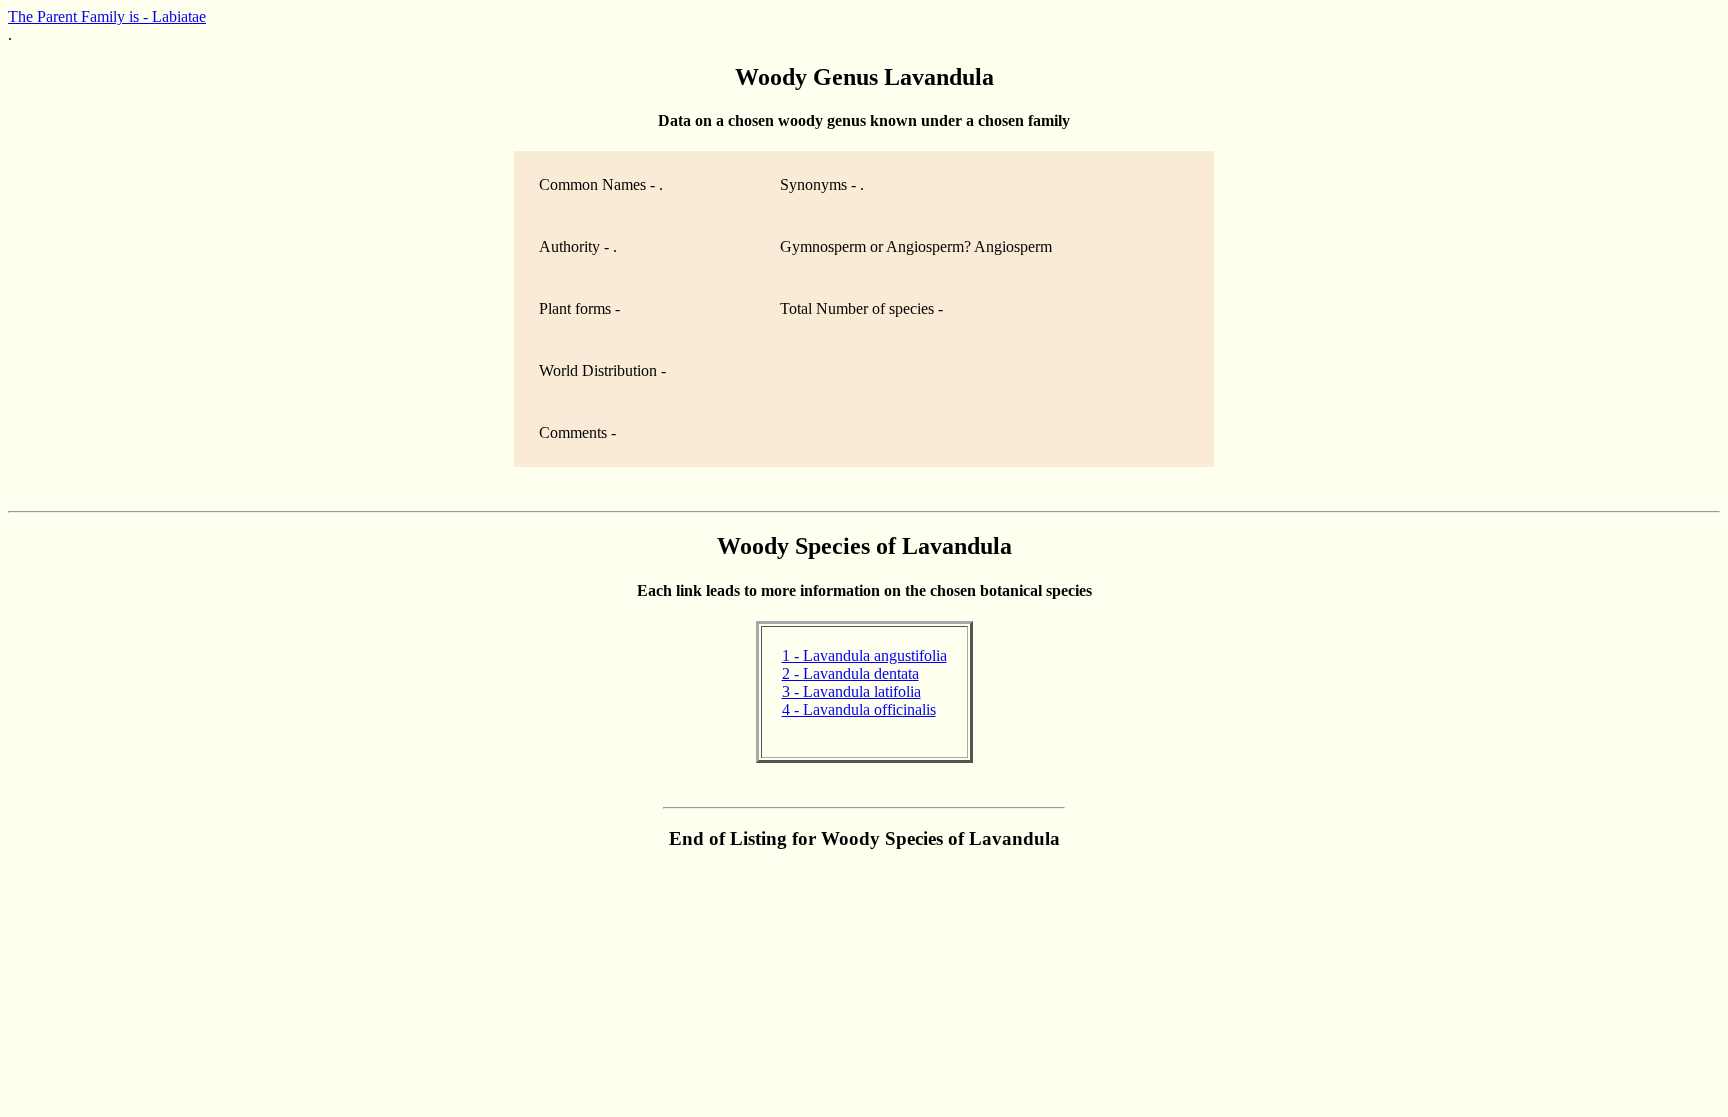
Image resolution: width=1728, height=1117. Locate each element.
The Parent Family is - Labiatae (107, 16)
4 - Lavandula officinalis (859, 709)
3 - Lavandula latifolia (851, 691)
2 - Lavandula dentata (850, 673)
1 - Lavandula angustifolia (864, 655)
